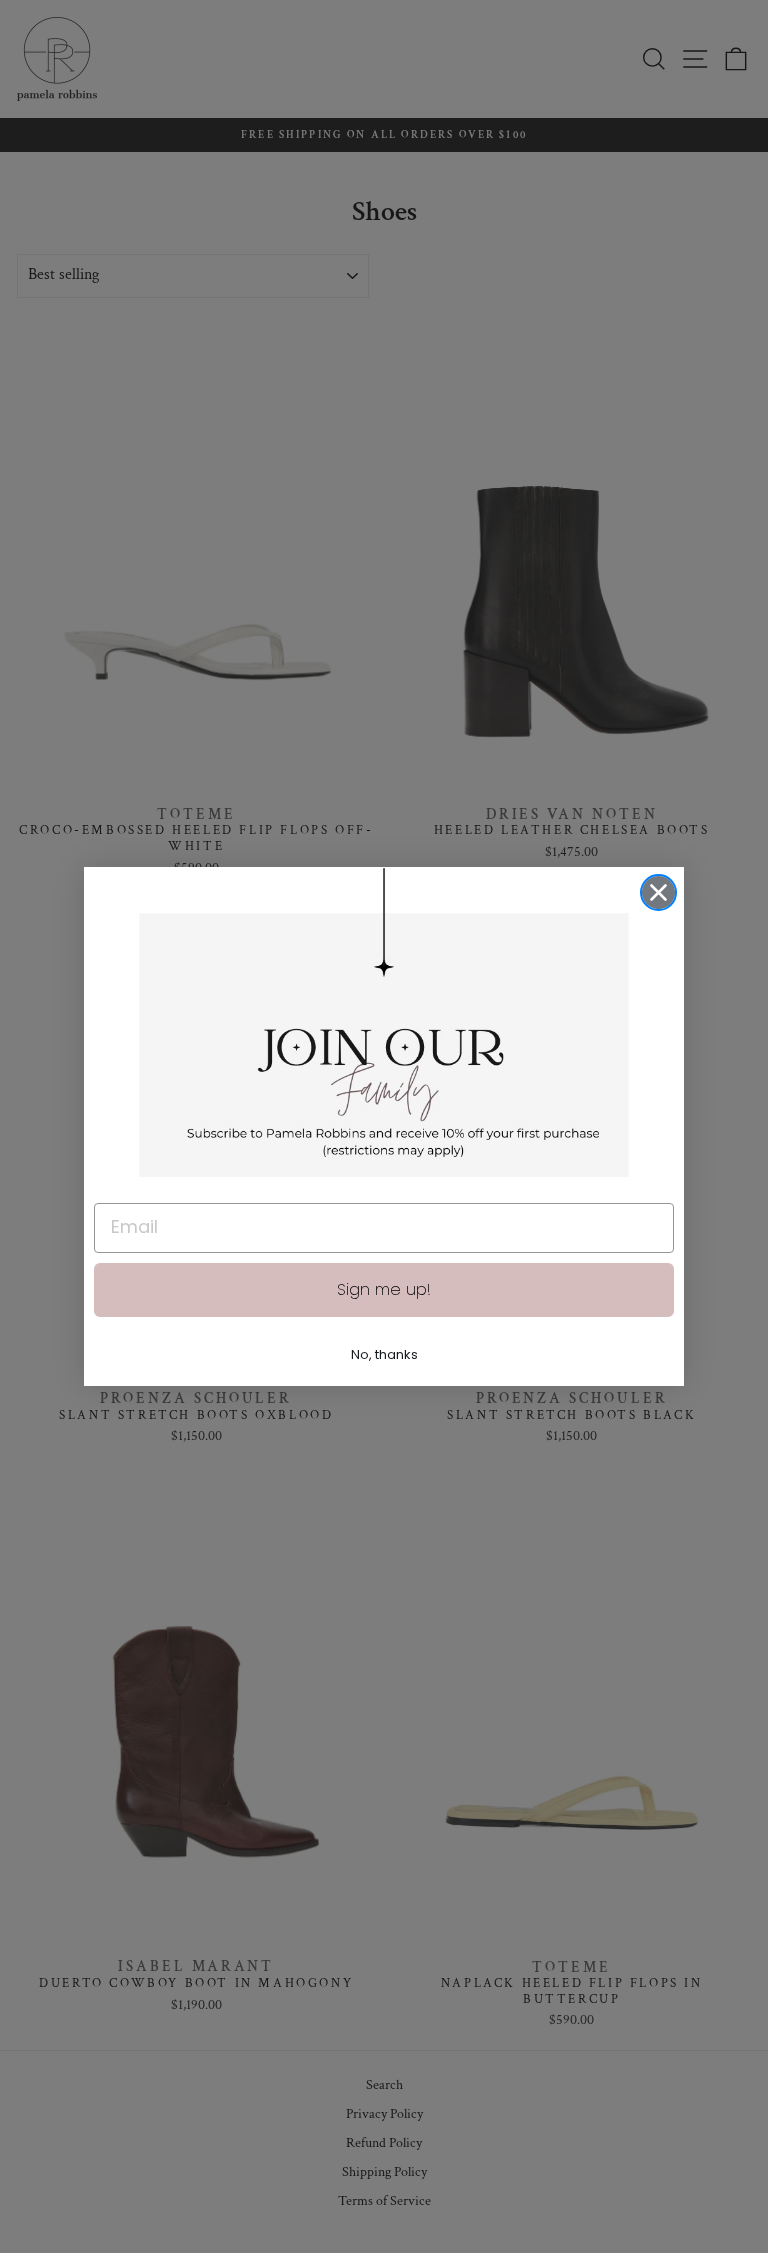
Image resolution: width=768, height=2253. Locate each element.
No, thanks (384, 1354)
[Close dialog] (658, 892)
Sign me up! (384, 1289)
